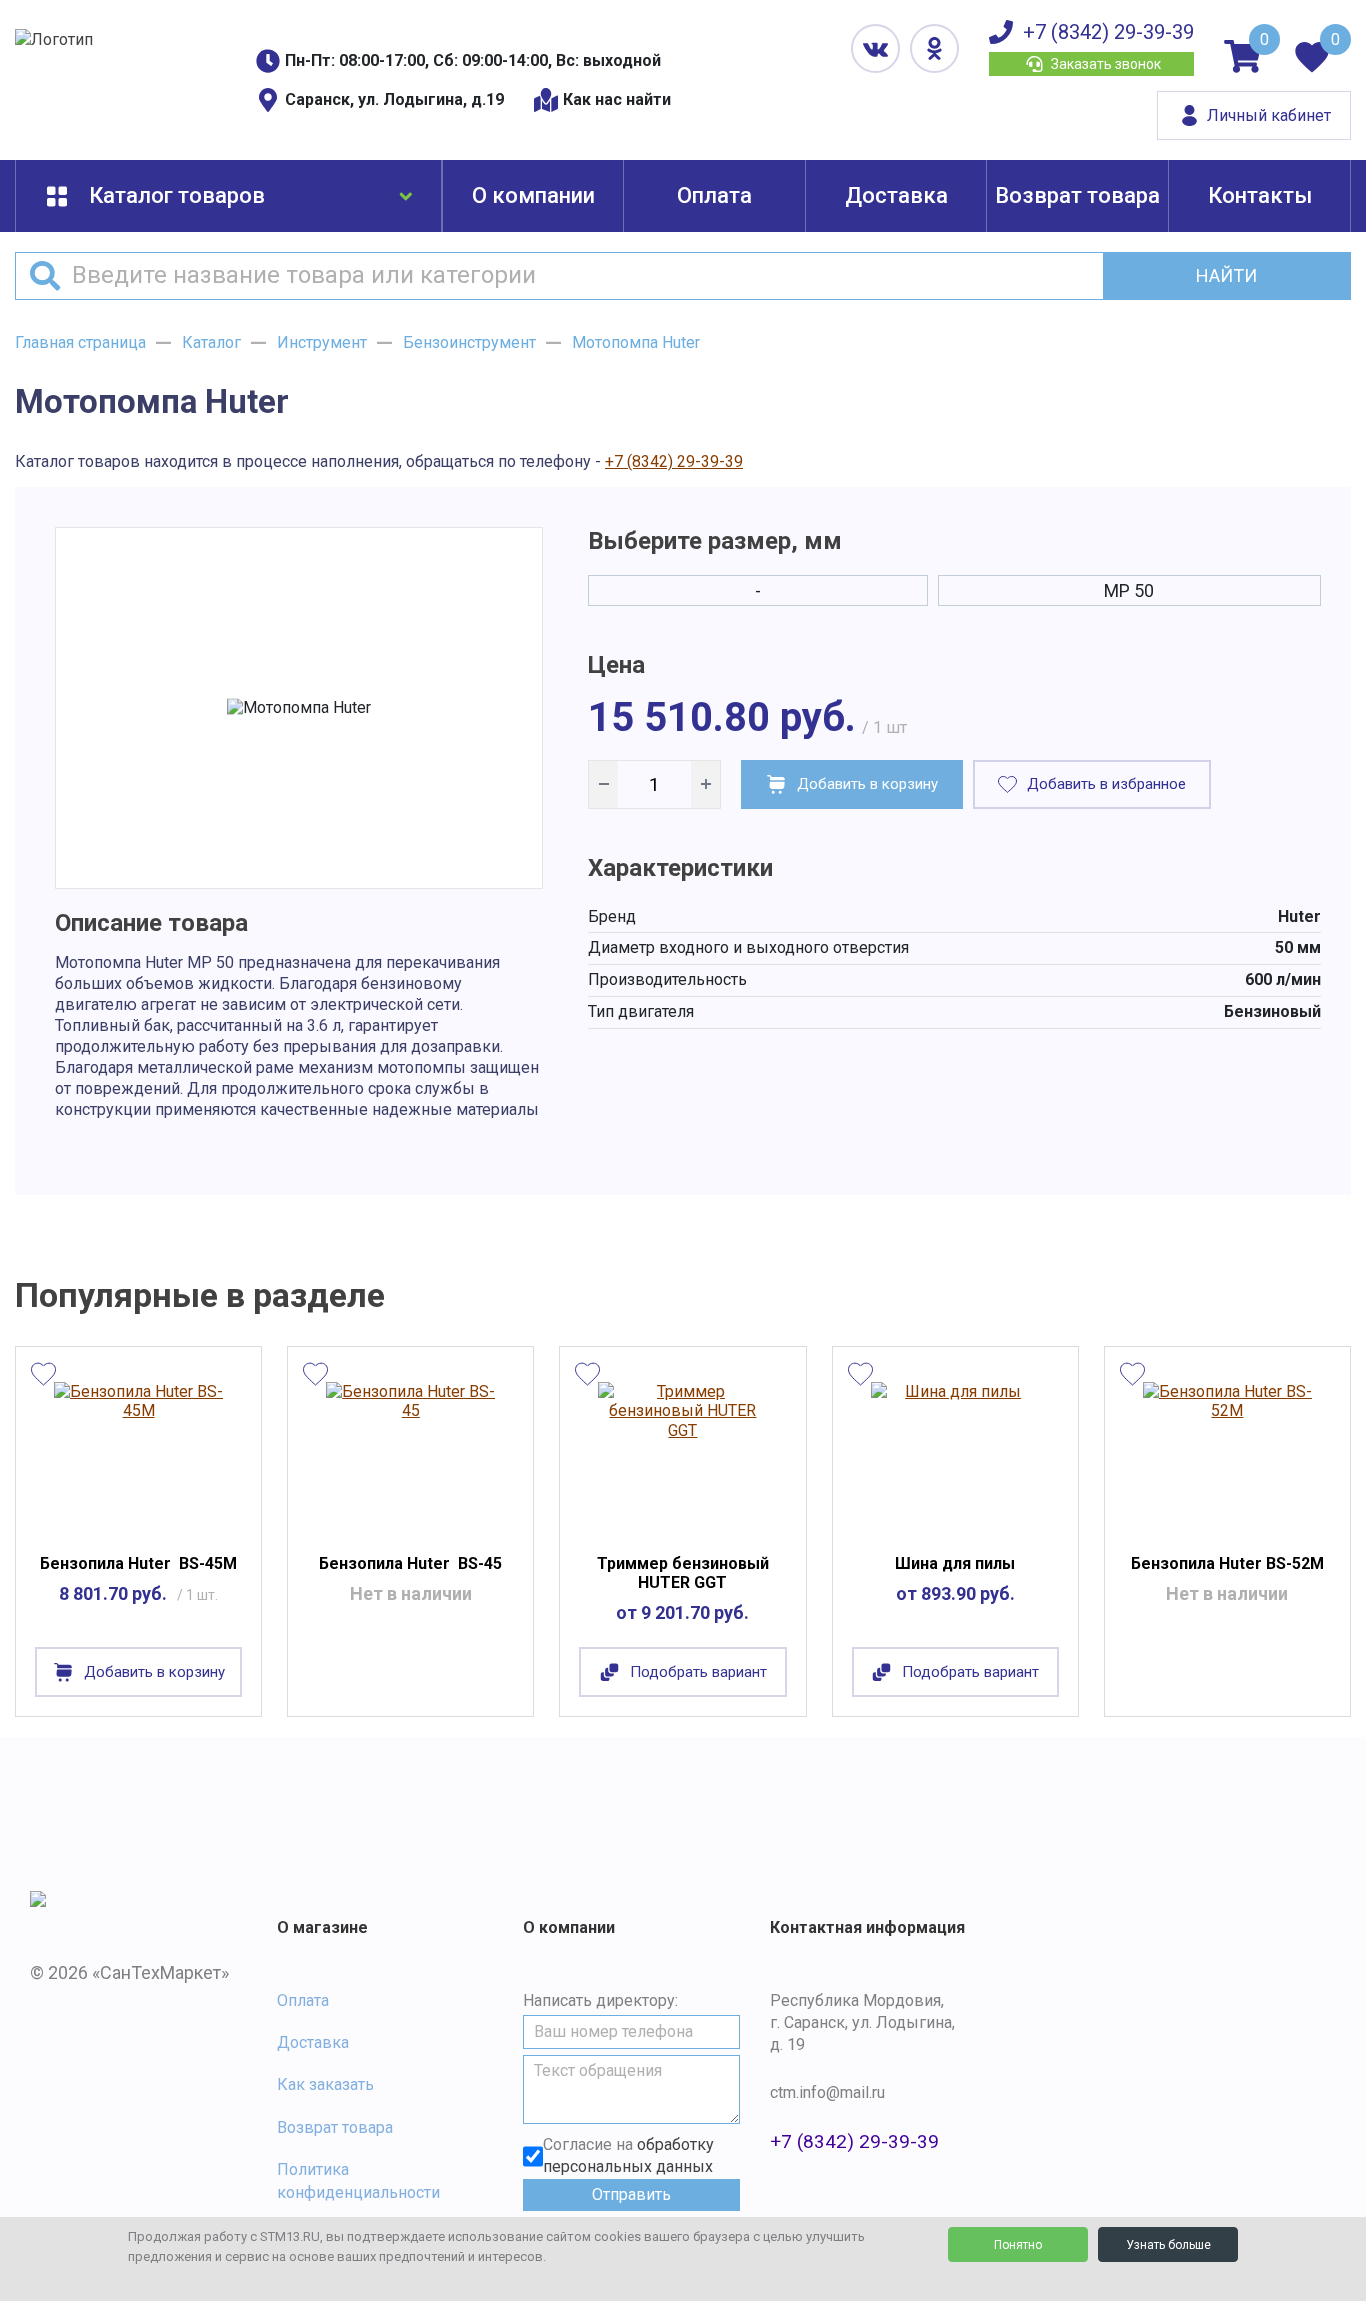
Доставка (896, 195)
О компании (533, 195)
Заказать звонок (1106, 64)
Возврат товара (1077, 195)
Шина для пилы (955, 1563)
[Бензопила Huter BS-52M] (1227, 1455)
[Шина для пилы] (955, 1455)
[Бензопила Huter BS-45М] (138, 1455)
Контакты (1260, 195)
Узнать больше (1168, 2245)
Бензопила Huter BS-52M (1227, 1563)
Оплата (714, 195)
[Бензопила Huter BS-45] (410, 1455)
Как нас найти (617, 99)
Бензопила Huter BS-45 (410, 1563)
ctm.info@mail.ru (827, 2092)
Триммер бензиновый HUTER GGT (683, 1573)
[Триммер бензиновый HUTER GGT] (682, 1455)
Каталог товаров (177, 195)
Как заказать (325, 2084)
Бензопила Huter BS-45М (138, 1563)
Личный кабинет (1269, 115)
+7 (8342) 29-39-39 (1108, 32)
